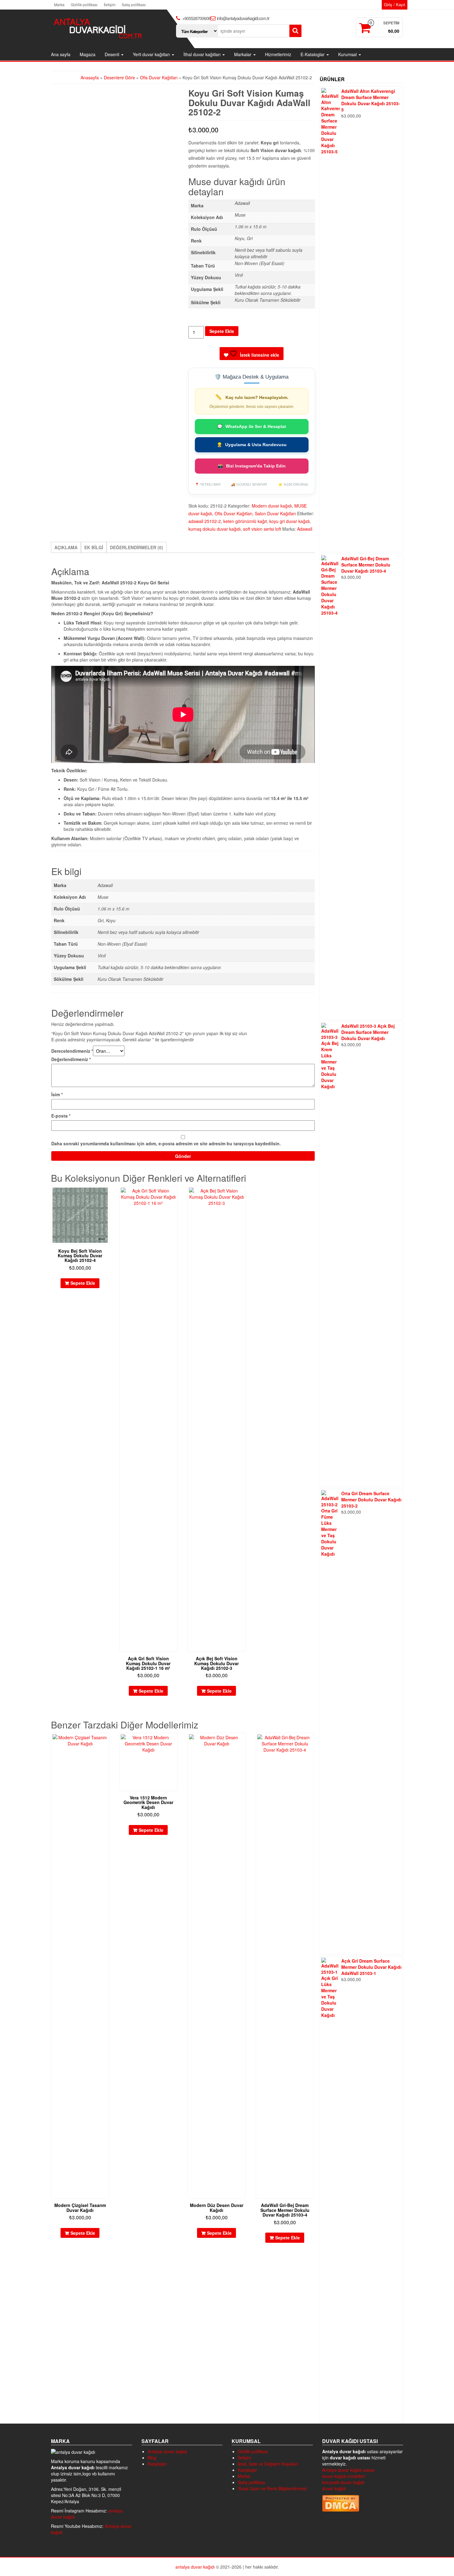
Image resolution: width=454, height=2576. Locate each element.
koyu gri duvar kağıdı (290, 521)
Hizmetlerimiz (278, 54)
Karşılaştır (157, 2464)
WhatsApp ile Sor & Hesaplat (252, 426)
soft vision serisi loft (262, 529)
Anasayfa (90, 77)
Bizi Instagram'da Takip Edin (252, 466)
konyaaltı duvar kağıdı (343, 2482)
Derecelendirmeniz (72, 1051)
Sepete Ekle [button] (83, 1283)
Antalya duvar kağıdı (167, 2451)
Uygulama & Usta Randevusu (252, 445)
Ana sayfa (61, 54)
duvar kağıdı (334, 2488)
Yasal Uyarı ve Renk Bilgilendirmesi (272, 2488)
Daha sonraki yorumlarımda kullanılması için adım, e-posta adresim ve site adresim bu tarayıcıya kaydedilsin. (166, 1143)
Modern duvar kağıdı (272, 506)
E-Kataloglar (313, 54)
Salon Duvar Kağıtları (275, 513)
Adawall (305, 529)
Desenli (113, 54)
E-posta (61, 1116)
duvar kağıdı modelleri (344, 2476)
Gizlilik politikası (84, 4)
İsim (57, 1094)
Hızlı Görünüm (106, 1195)
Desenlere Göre (119, 77)
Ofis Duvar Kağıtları (159, 77)
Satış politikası (134, 4)
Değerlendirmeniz (71, 1059)
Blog (152, 2458)
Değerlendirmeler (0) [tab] (137, 547)
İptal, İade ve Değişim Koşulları (268, 2464)
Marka (59, 4)
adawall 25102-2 (205, 521)
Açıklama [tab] (66, 547)
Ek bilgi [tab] (94, 547)
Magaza (88, 54)
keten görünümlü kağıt (245, 521)
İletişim (110, 4)
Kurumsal (348, 54)
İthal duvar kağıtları (203, 54)
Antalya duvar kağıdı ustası (348, 2470)
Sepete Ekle (222, 331)
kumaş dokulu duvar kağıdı (214, 529)
